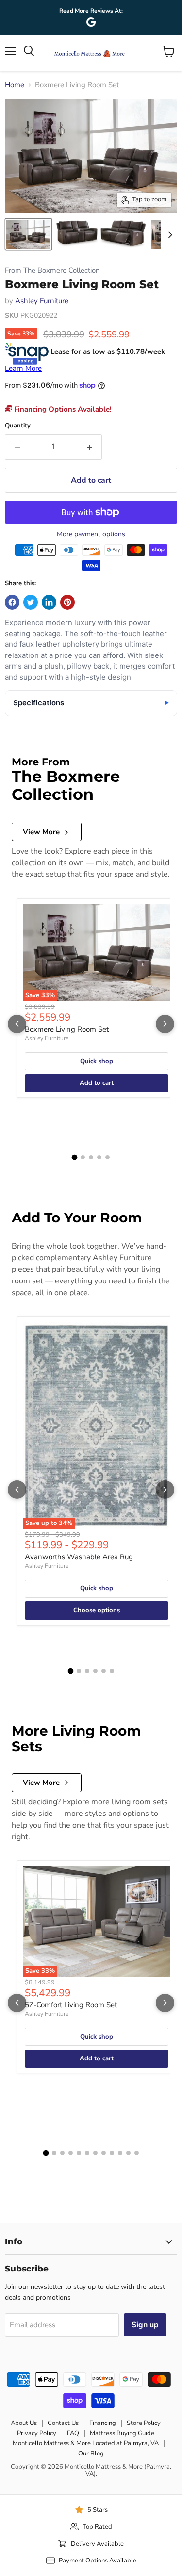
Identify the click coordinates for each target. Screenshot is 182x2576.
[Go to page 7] (95, 2153)
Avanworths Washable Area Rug (79, 1557)
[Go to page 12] (137, 2153)
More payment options (91, 534)
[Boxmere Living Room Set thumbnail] (28, 234)
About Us (24, 2423)
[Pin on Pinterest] (67, 602)
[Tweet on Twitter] (31, 602)
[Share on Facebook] (12, 602)
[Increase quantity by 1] (90, 447)
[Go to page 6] (112, 1671)
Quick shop (97, 1061)
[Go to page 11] (128, 2153)
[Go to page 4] (99, 1157)
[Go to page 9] (112, 2153)
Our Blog (91, 2454)
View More (41, 832)
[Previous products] (17, 1024)
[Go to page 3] (91, 1157)
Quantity (18, 426)
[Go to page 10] (120, 2153)
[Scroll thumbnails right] (168, 235)
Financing (103, 2423)
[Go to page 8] (104, 2153)
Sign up (145, 2325)
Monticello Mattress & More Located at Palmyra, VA (86, 2443)
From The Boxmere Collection (52, 270)
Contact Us (63, 2423)
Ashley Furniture (42, 301)
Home (15, 85)
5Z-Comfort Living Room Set (71, 2005)
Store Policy (144, 2423)
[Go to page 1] (75, 1158)
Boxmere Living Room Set (67, 1029)
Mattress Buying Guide (122, 2433)
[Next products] (165, 1024)
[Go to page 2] (83, 1157)
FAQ (73, 2433)
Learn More (23, 368)
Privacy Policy (37, 2433)
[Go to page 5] (108, 1157)
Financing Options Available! (62, 409)
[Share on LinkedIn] (49, 602)
